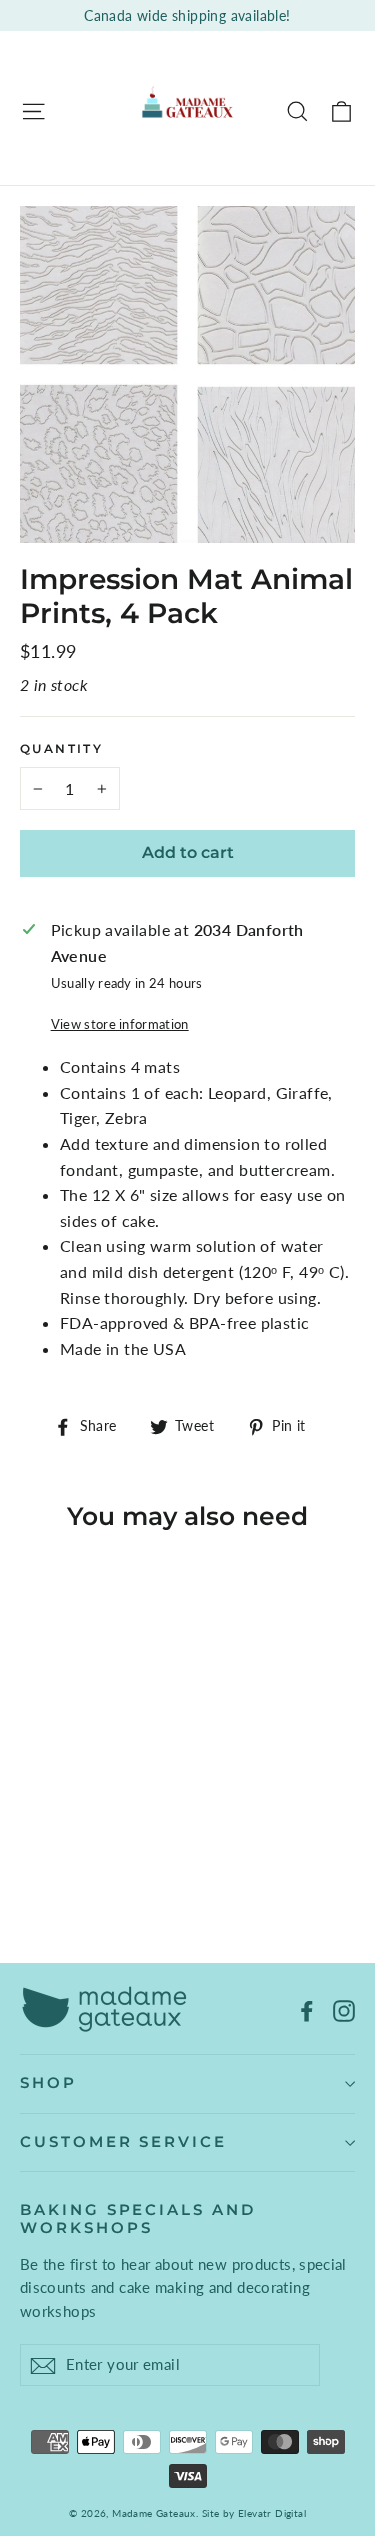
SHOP (48, 2083)
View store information (120, 1024)
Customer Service (123, 2142)
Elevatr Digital (272, 2513)
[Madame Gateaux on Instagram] (344, 2009)
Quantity (61, 749)
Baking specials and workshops (138, 2219)
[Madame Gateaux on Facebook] (307, 2009)
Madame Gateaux (154, 2513)
